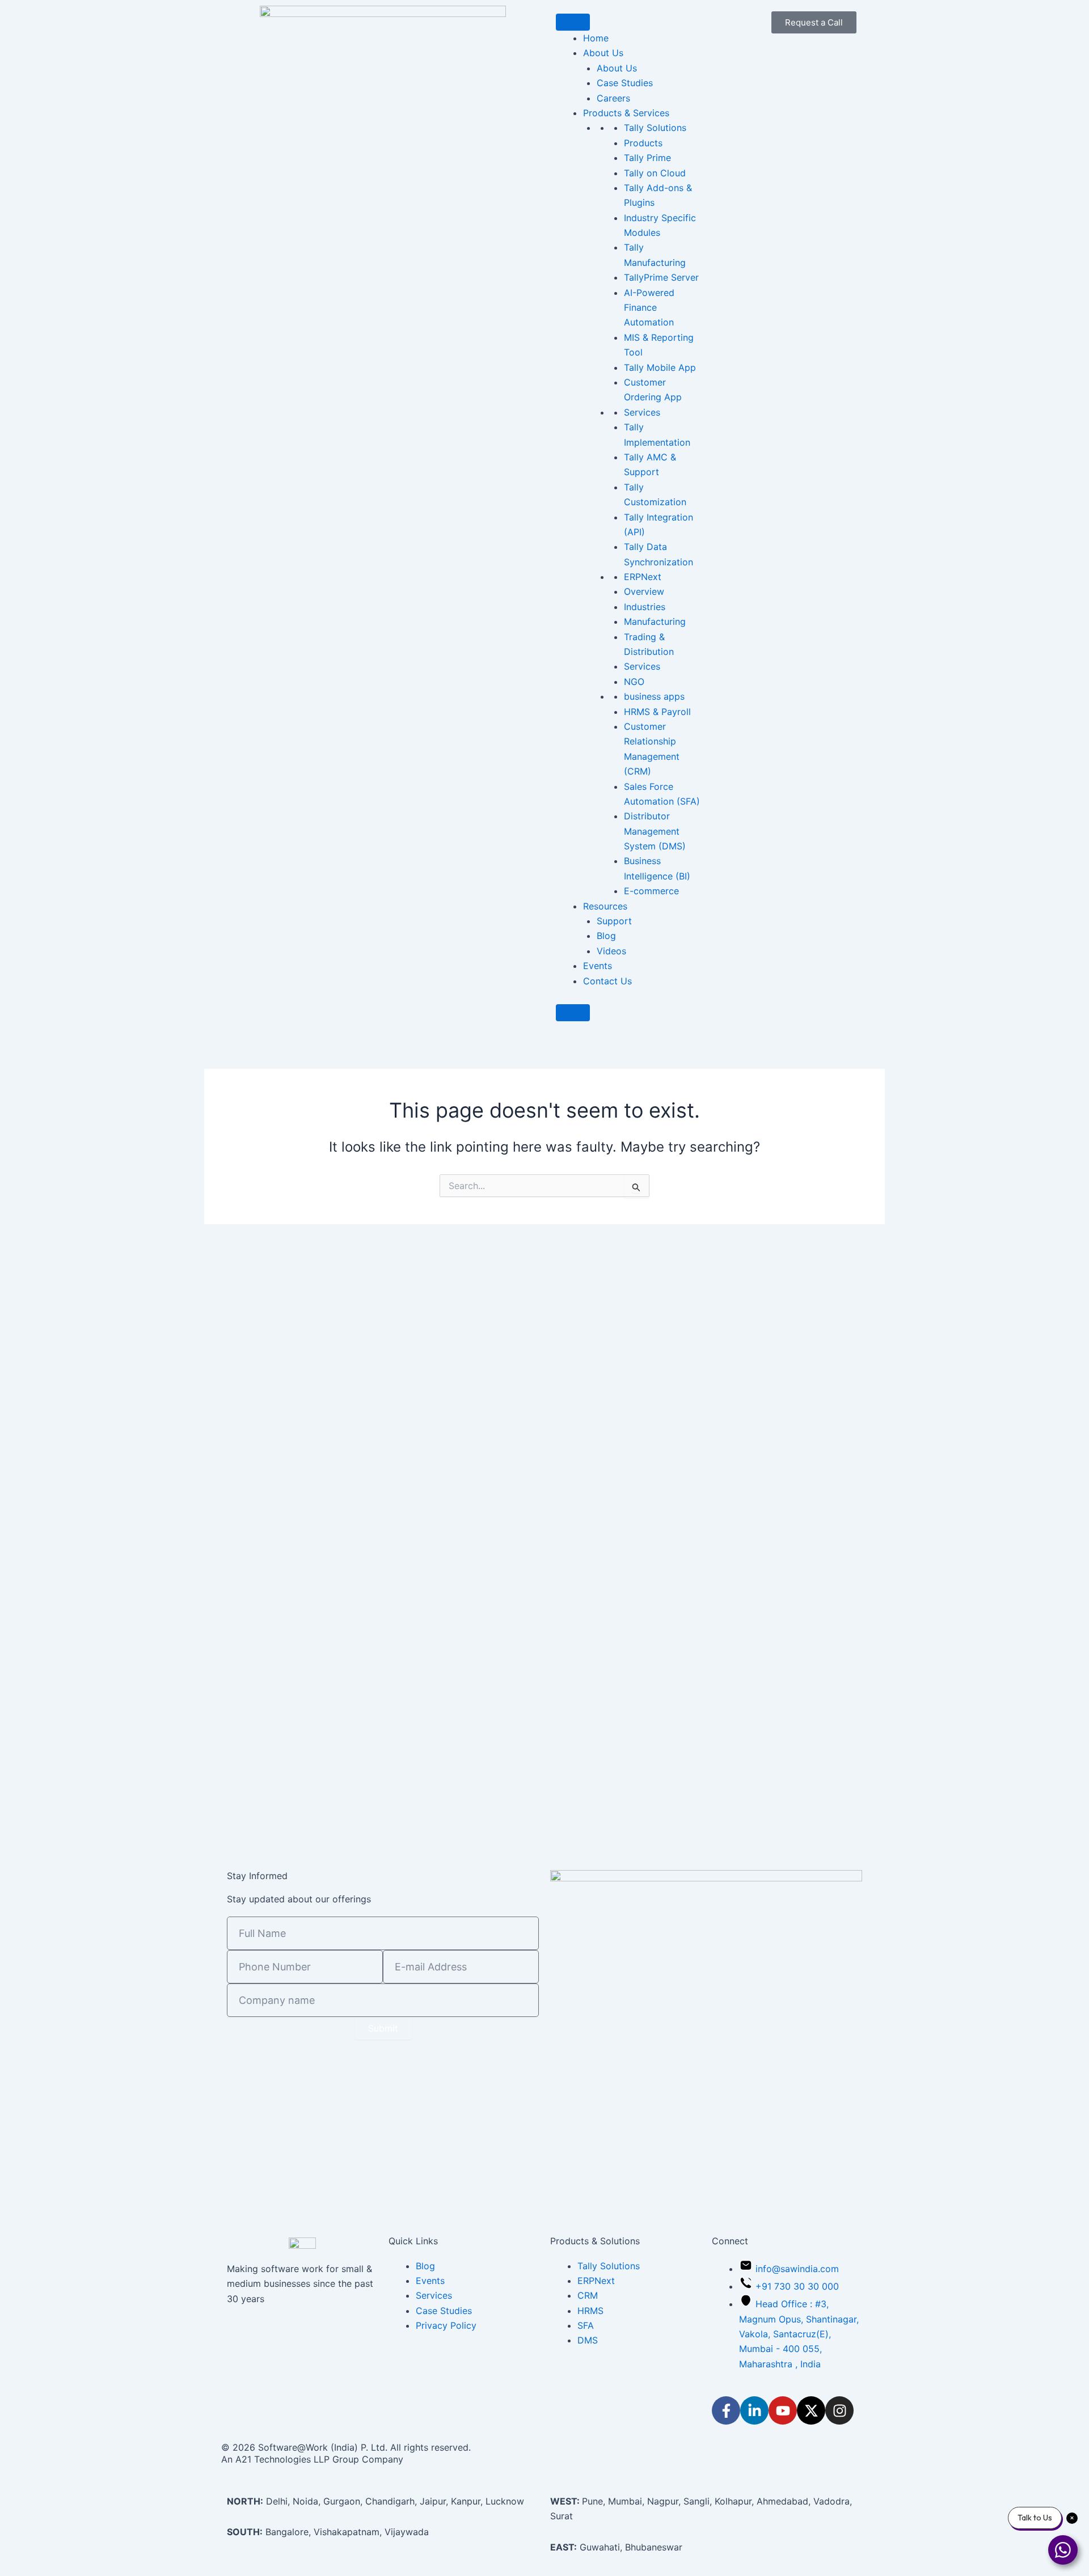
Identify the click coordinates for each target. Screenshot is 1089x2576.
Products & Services (626, 113)
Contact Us (607, 981)
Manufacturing (655, 621)
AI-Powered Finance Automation (649, 308)
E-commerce (651, 891)
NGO (634, 682)
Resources (605, 906)
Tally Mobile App (660, 367)
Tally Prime (647, 158)
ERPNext (643, 577)
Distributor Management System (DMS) (655, 831)
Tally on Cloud (655, 173)
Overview (644, 591)
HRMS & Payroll (657, 712)
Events (598, 966)
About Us (617, 68)
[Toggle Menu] (573, 22)
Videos (611, 951)
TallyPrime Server (661, 277)
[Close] (573, 1013)
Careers (613, 98)
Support (614, 921)
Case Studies (625, 83)
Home (596, 38)
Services (642, 412)
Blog (606, 936)
